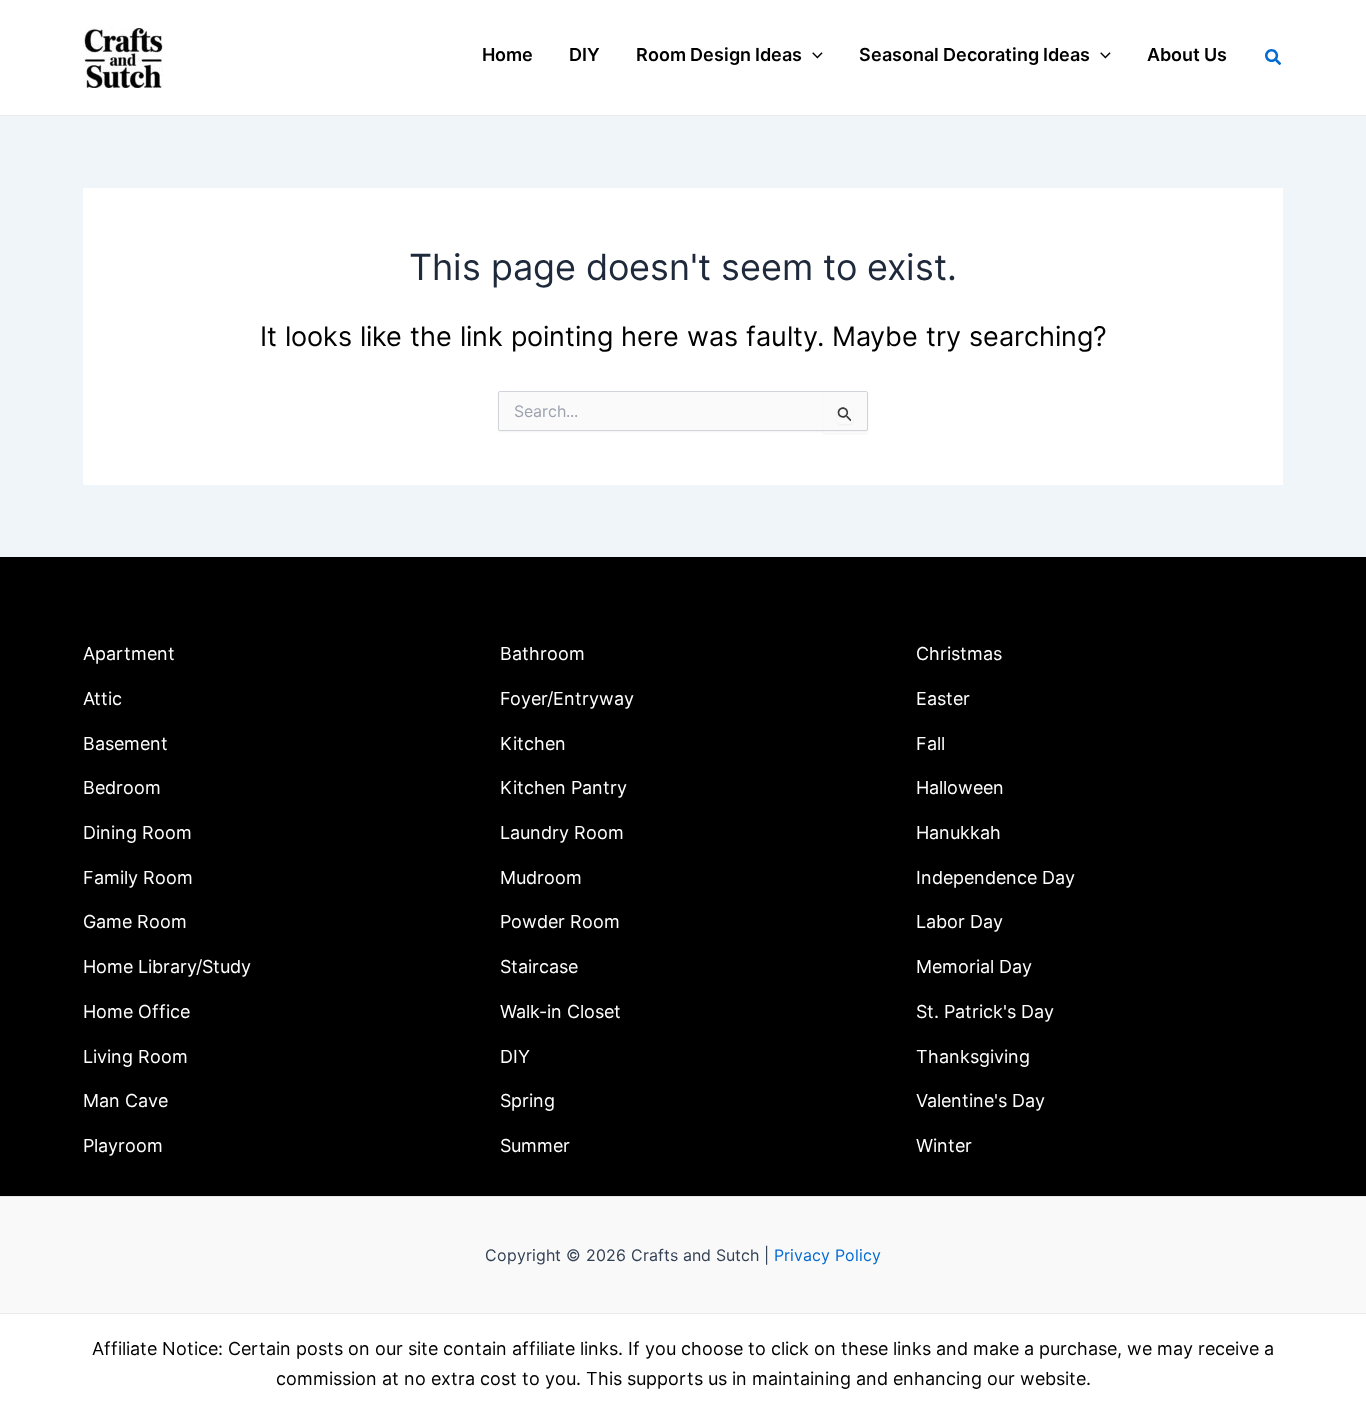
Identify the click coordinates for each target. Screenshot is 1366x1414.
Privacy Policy (827, 1255)
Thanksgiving (973, 1056)
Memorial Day (974, 966)
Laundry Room (562, 832)
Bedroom (122, 787)
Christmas (959, 653)
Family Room (138, 877)
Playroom (123, 1145)
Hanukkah (958, 832)
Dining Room (137, 832)
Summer (535, 1145)
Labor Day (959, 921)
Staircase (539, 966)
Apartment (129, 653)
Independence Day (995, 877)
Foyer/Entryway (567, 698)
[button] (812, 55)
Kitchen (533, 743)
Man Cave (125, 1100)
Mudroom (541, 877)
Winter (944, 1145)
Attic (102, 698)
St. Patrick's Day (985, 1011)
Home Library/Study (167, 966)
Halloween (960, 787)
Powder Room (560, 921)
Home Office (136, 1011)
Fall (930, 743)
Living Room (135, 1056)
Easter (943, 698)
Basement (125, 743)
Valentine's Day (980, 1100)
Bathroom (542, 653)
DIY (515, 1056)
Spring (527, 1100)
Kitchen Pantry (563, 787)
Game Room (135, 921)
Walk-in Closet (560, 1011)
